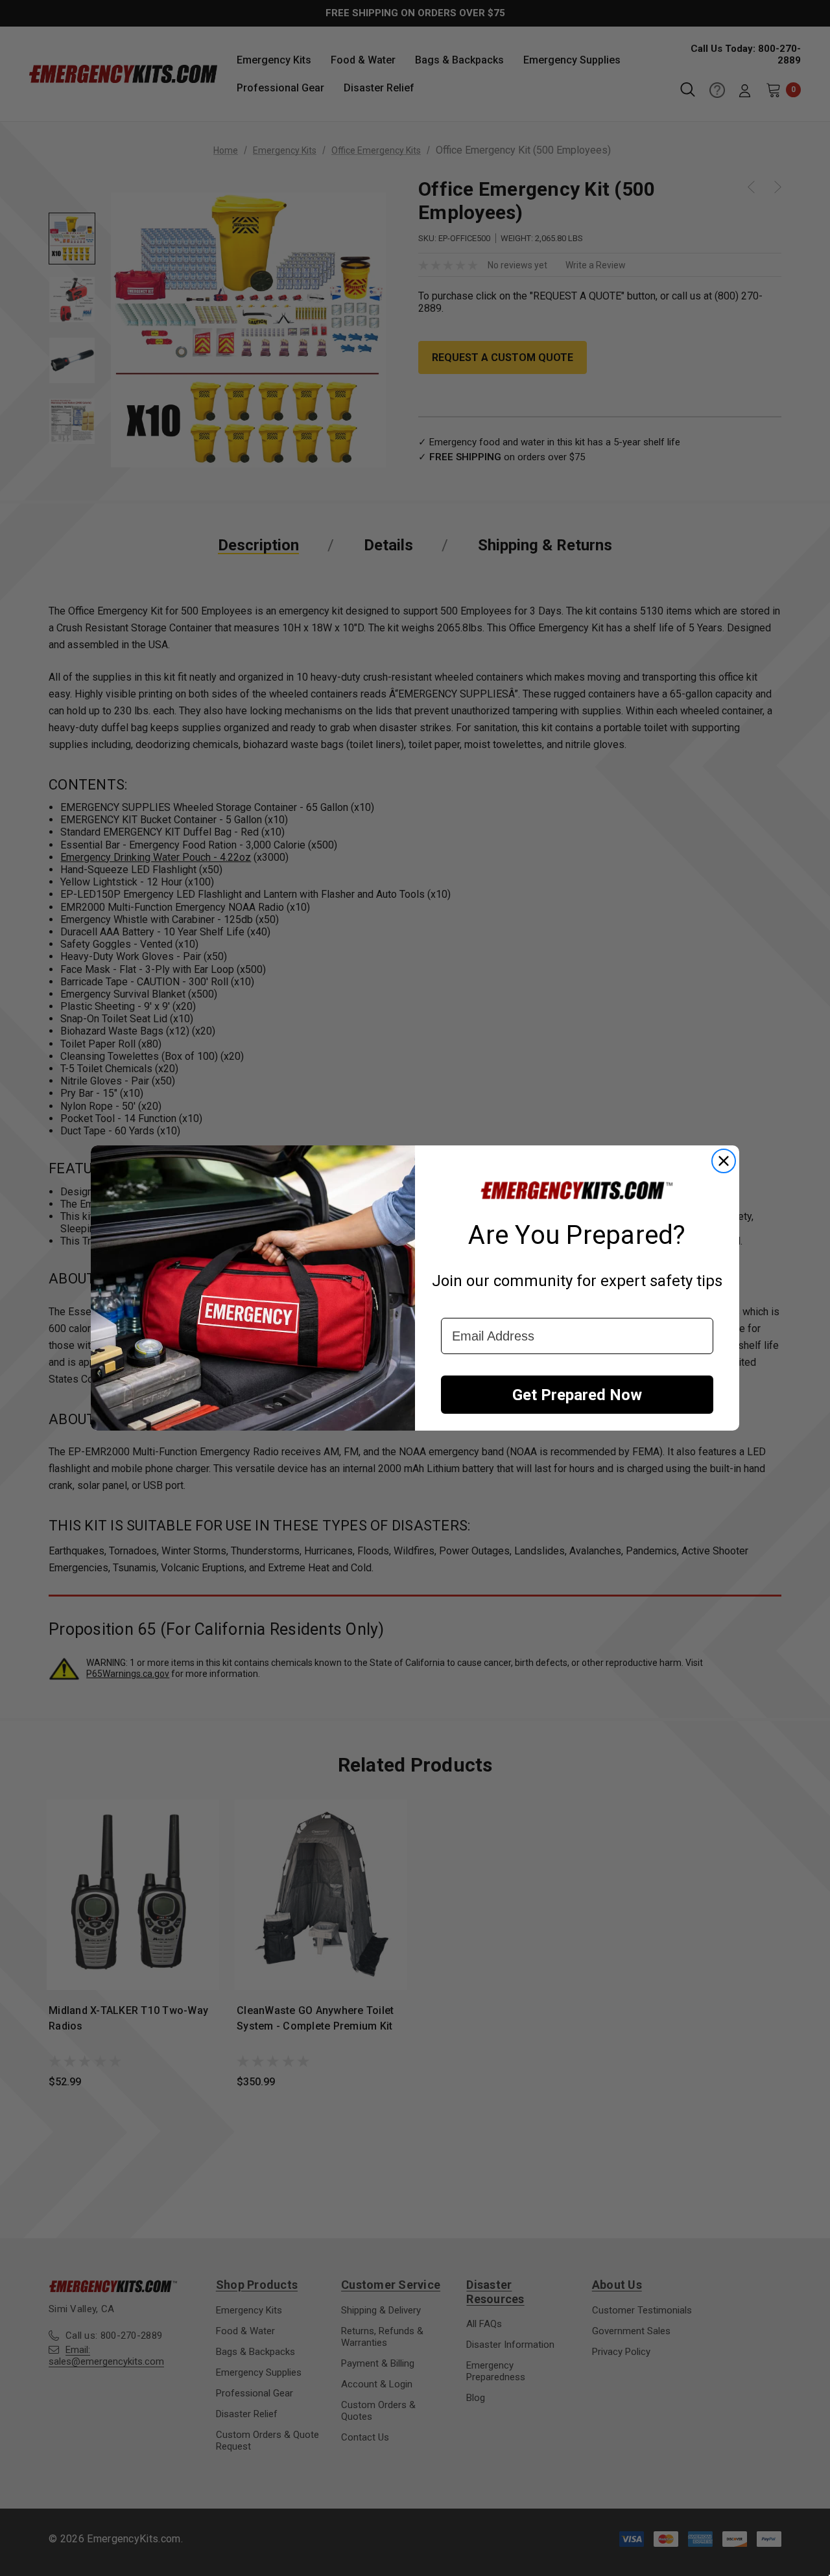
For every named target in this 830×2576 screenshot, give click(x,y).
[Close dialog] (724, 1161)
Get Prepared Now (577, 1395)
